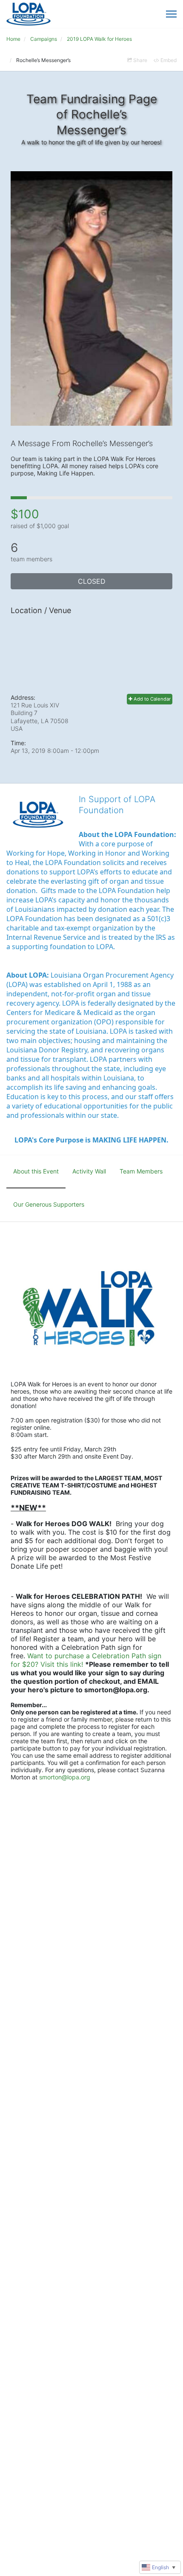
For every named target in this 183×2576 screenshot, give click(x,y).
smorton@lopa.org (65, 1777)
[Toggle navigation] (171, 14)
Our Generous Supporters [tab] (49, 1204)
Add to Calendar (152, 699)
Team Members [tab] (141, 1171)
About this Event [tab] (36, 1171)
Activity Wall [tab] (89, 1171)
